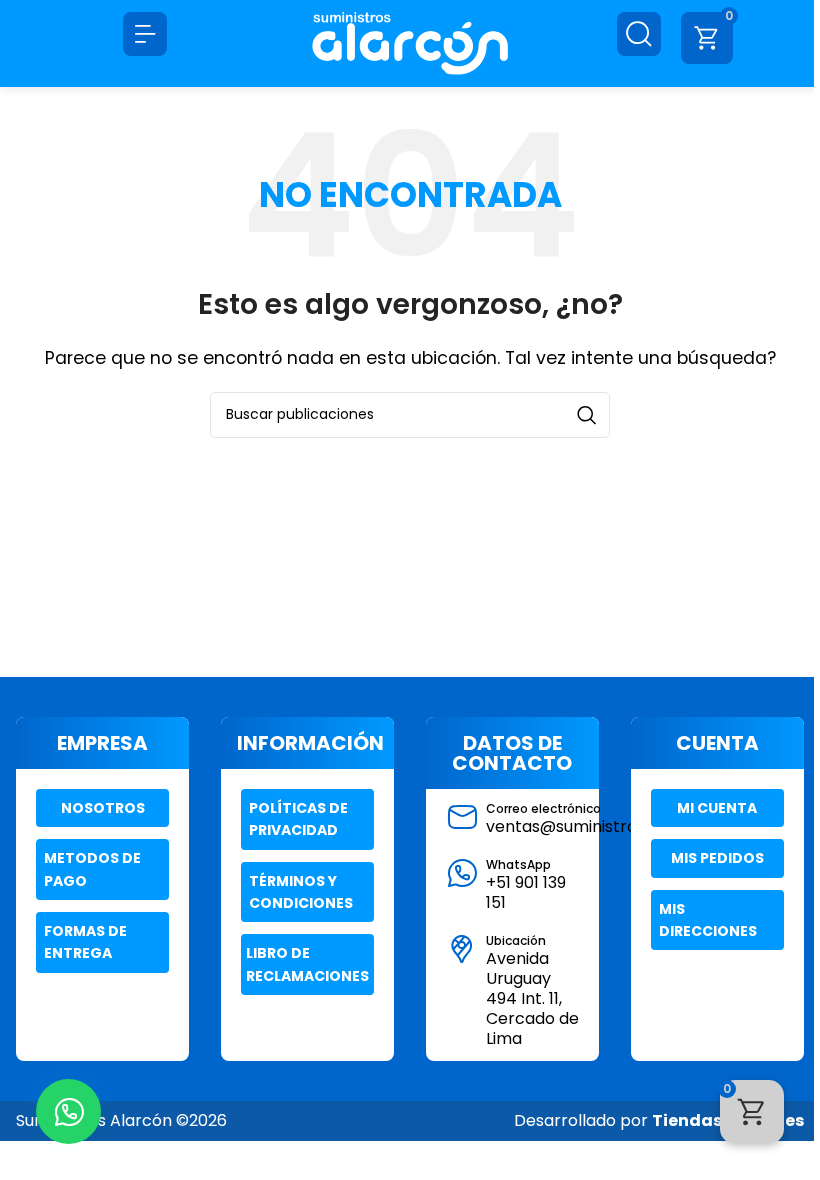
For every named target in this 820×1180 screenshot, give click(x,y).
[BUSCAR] (587, 415)
